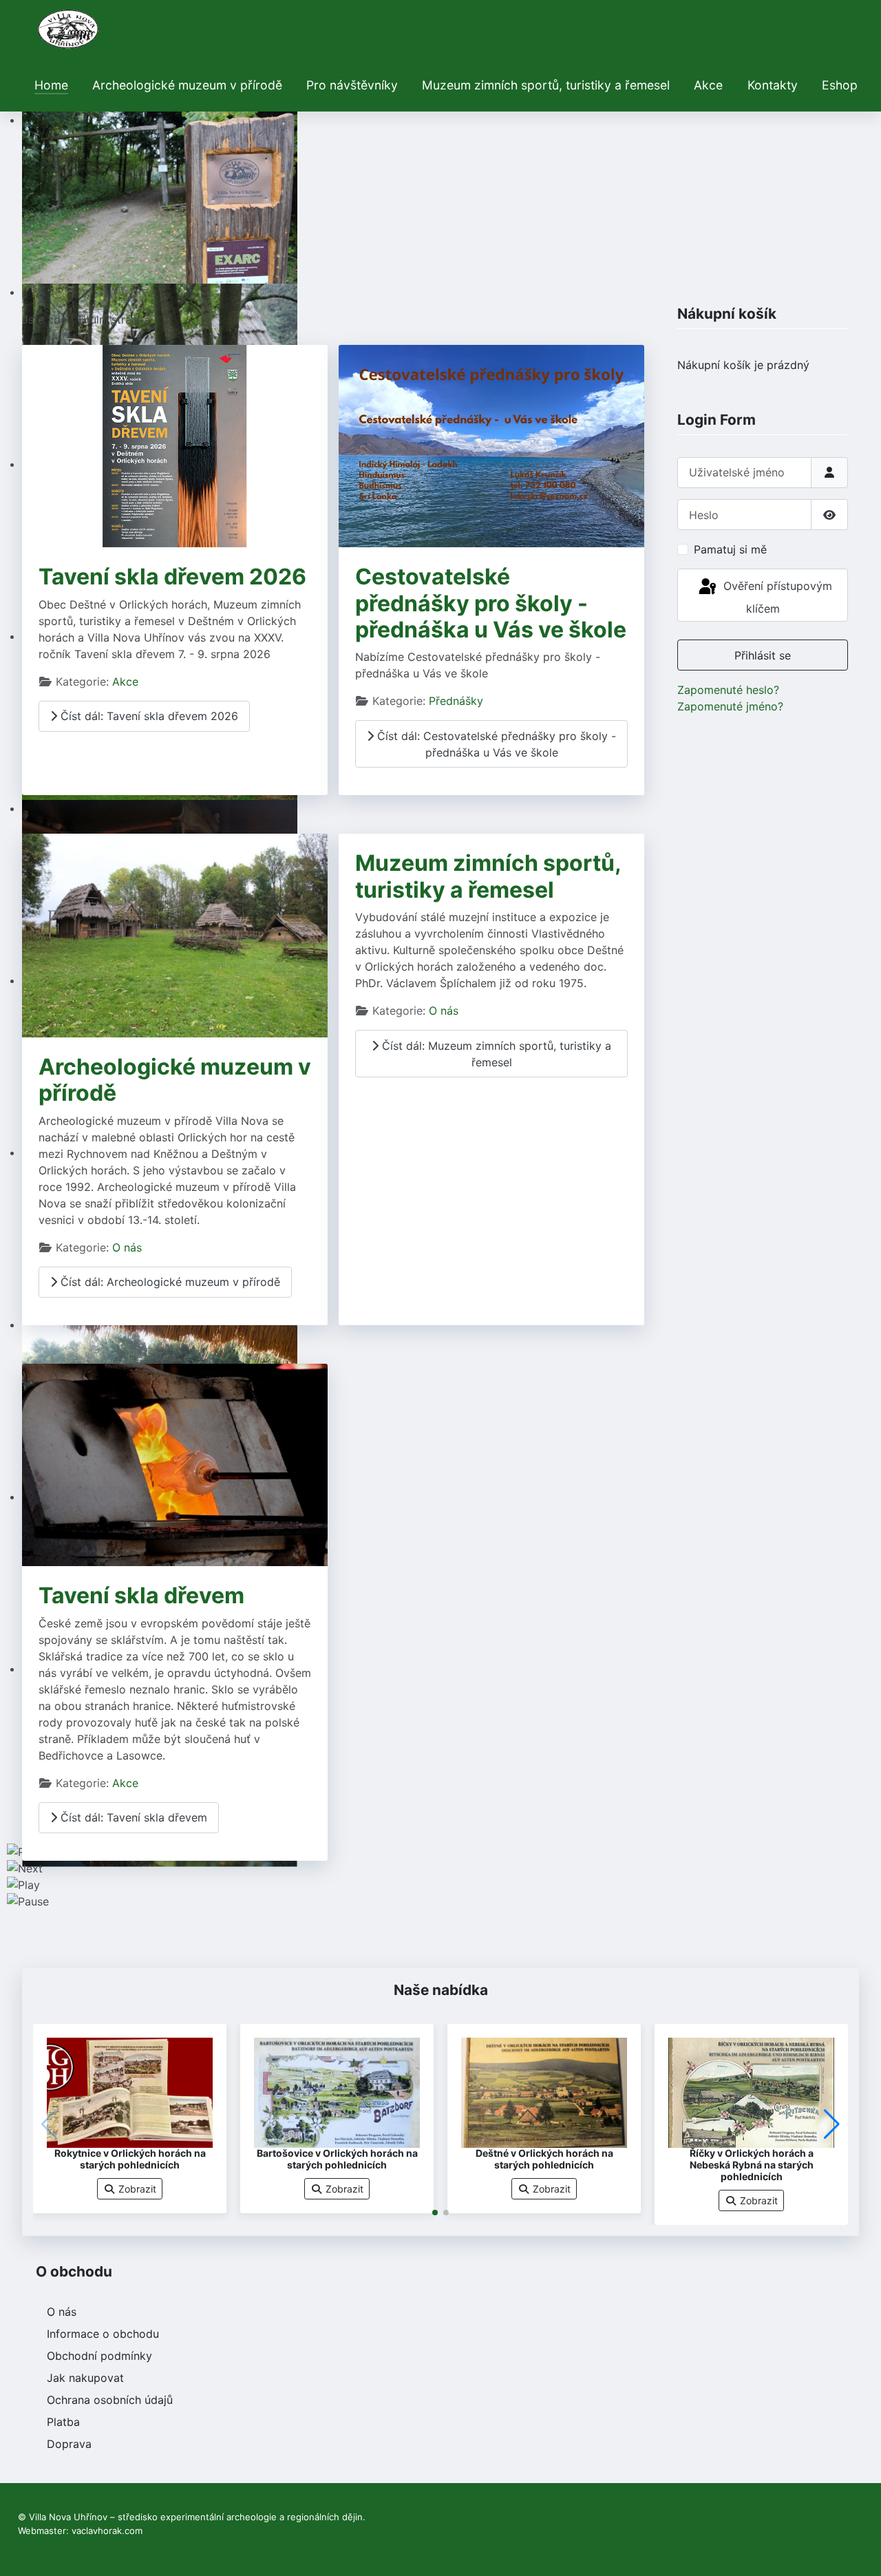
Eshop (840, 85)
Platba (63, 2422)
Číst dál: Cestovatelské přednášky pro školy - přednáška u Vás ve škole (495, 744)
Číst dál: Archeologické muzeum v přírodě (169, 1282)
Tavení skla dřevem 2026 (172, 577)
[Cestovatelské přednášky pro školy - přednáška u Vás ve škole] (491, 445)
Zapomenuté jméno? (730, 706)
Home (51, 85)
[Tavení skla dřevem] (175, 1464)
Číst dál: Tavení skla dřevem (132, 1817)
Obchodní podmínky (99, 2356)
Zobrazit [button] (136, 2189)
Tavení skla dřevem (141, 1595)
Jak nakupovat (85, 2378)
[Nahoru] (857, 2551)
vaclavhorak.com (107, 2531)
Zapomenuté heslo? (728, 690)
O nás (127, 1247)
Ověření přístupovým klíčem (776, 597)
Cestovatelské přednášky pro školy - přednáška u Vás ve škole (491, 603)
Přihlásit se (763, 655)
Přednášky (456, 701)
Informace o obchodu (103, 2334)
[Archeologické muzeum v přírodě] (175, 935)
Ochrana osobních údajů (110, 2400)
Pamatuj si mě (730, 549)
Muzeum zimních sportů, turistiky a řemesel (546, 85)
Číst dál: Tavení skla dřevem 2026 (148, 716)
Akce (708, 85)
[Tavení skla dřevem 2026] (175, 445)
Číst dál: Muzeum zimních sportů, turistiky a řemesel (495, 1054)
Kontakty (773, 85)
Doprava (69, 2444)
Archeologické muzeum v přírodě (187, 85)
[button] (435, 2213)
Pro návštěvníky (352, 85)
